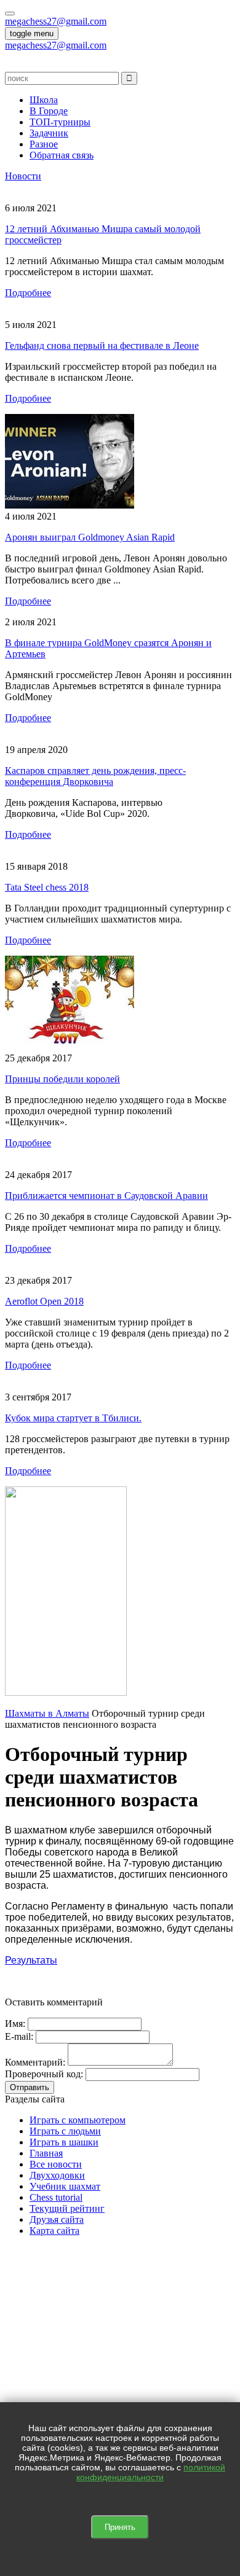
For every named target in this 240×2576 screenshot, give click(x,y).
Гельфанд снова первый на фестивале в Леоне (102, 345)
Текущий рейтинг (67, 2208)
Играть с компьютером (78, 2120)
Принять (120, 2527)
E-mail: (19, 2036)
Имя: (15, 2024)
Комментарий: (35, 2062)
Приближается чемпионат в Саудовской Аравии (106, 1196)
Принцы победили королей (62, 1079)
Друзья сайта (57, 2219)
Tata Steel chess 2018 (47, 887)
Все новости (56, 2164)
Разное (44, 144)
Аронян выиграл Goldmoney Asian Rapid (90, 537)
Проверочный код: (44, 2074)
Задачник (49, 133)
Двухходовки (57, 2175)
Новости (23, 176)
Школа (44, 100)
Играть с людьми (65, 2131)
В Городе (49, 111)
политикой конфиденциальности (151, 2472)
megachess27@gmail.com (56, 21)
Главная (46, 2153)
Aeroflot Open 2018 (44, 1301)
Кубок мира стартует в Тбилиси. (73, 1418)
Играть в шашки (64, 2142)
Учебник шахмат (65, 2186)
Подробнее (28, 293)
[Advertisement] (120, 2366)
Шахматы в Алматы (47, 1713)
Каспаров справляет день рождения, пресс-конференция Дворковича (95, 776)
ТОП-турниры (60, 122)
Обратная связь (62, 155)
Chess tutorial (56, 2197)
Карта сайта (54, 2231)
